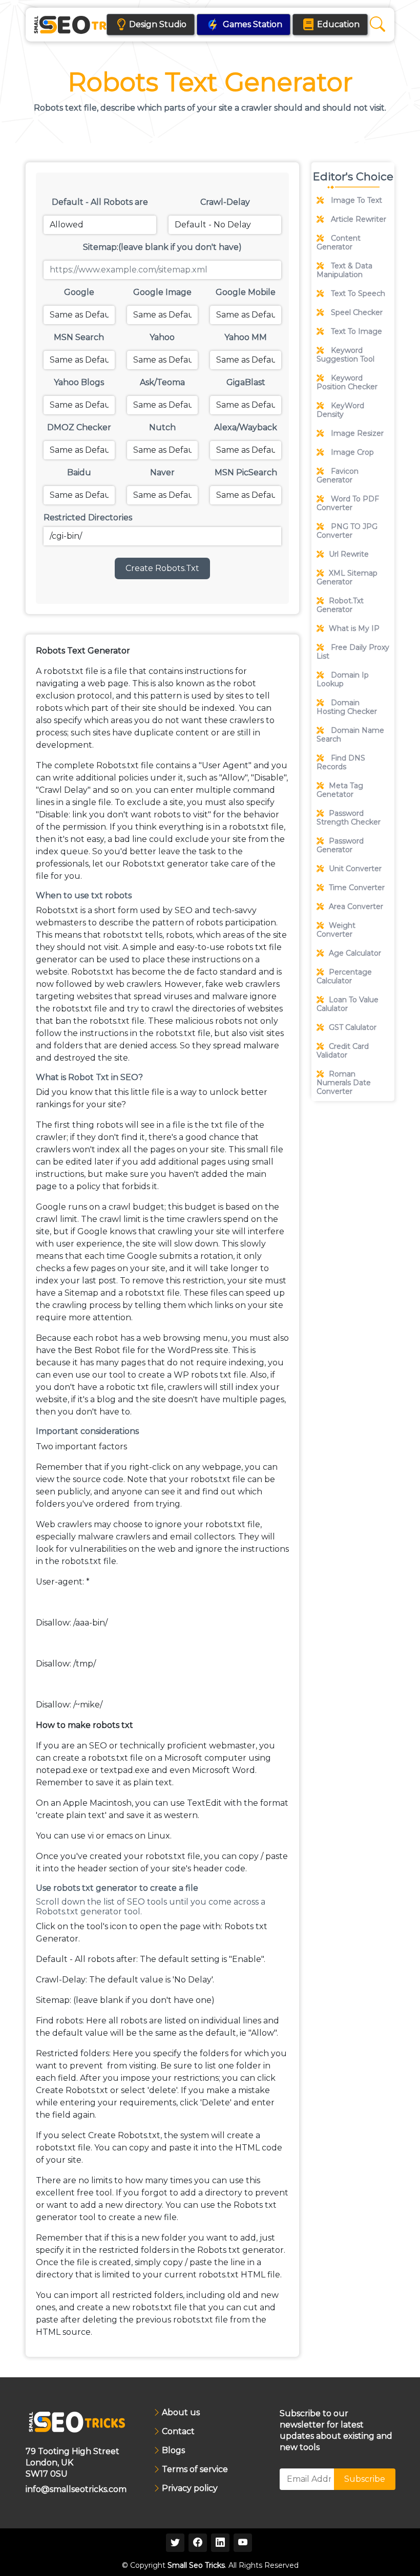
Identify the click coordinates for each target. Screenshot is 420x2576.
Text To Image (355, 331)
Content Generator (339, 242)
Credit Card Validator (343, 1051)
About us (181, 2413)
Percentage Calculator (344, 976)
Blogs (173, 2451)
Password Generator (340, 845)
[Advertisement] (353, 1175)
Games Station (253, 24)
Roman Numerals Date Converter (344, 1083)
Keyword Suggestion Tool (345, 355)
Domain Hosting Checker (347, 707)
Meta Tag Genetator (340, 790)
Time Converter (357, 888)
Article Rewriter (358, 219)
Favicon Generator (338, 476)
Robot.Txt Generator (340, 605)
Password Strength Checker (349, 818)
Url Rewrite (349, 554)
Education (338, 24)
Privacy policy (190, 2488)
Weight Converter (336, 930)
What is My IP (354, 628)
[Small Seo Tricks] (83, 25)
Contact (178, 2432)
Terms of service (195, 2469)
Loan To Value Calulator (348, 1004)
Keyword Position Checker (347, 382)
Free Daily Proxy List (353, 652)
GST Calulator (353, 1027)
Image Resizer (356, 433)
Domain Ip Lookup (343, 679)
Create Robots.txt (162, 568)
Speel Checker (356, 312)
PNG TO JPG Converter (347, 531)
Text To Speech (357, 293)
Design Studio (158, 24)
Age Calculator (355, 953)
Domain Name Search (350, 735)
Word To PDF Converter (348, 503)
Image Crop (351, 452)
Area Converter (356, 906)
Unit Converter (355, 869)
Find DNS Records (341, 762)
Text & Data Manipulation (344, 270)
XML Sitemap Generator (347, 577)
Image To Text (355, 200)
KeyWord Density (340, 410)
